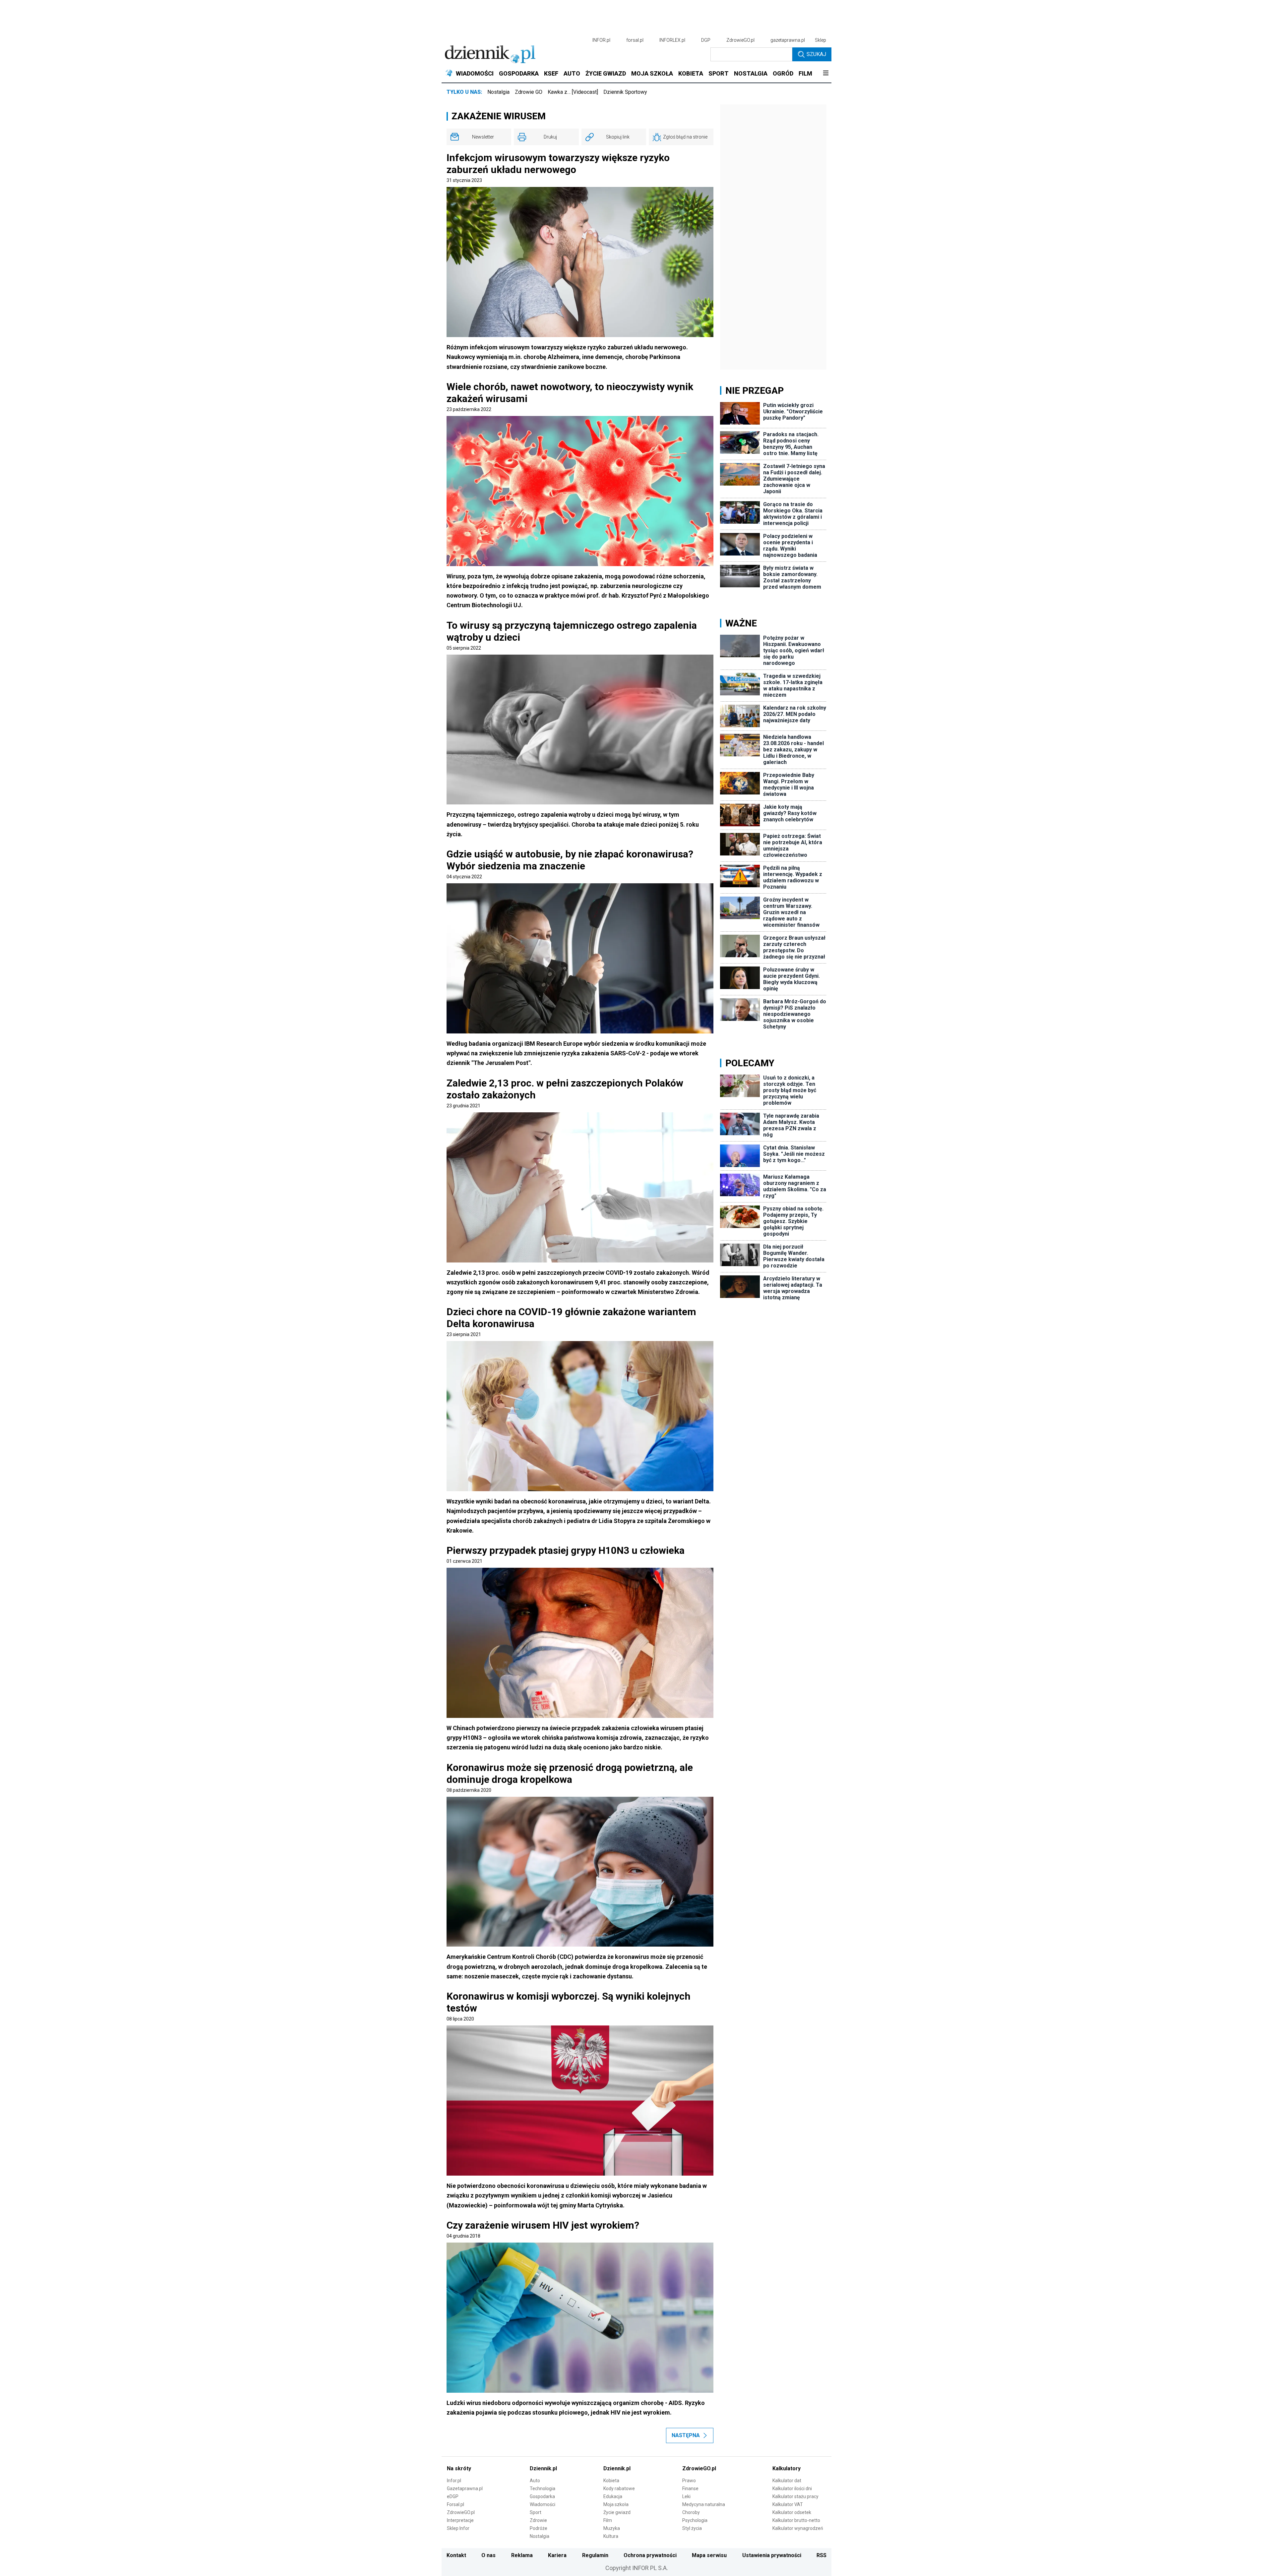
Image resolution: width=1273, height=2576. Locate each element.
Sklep (820, 40)
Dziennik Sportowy (625, 92)
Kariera (557, 2555)
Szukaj (816, 54)
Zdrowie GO (529, 92)
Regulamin (595, 2555)
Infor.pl (454, 2481)
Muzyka (612, 2528)
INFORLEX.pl (672, 40)
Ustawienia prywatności (772, 2555)
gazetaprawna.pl (788, 40)
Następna (686, 2435)
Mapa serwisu (709, 2555)
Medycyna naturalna (704, 2504)
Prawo (689, 2481)
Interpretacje (460, 2520)
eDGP (453, 2496)
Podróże (539, 2528)
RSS (821, 2555)
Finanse (690, 2488)
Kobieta (611, 2481)
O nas (488, 2555)
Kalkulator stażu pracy (795, 2496)
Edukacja (613, 2496)
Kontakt (456, 2555)
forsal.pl (635, 40)
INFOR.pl (601, 40)
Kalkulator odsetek (792, 2512)
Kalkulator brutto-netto (796, 2520)
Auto (535, 2481)
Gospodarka (542, 2496)
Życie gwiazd (617, 2512)
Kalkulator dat (787, 2481)
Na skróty (459, 2468)
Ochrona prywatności (650, 2555)
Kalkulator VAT (788, 2504)
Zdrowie (538, 2520)
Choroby (691, 2512)
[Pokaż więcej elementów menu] (826, 74)
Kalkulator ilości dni (792, 2488)
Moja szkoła (616, 2504)
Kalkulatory (787, 2468)
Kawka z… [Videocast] (573, 92)
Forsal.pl (455, 2504)
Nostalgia (498, 92)
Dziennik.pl (543, 2468)
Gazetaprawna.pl (465, 2488)
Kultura (611, 2536)
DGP (706, 40)
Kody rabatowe (619, 2488)
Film (608, 2520)
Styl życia (692, 2528)
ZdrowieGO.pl (740, 40)
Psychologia (695, 2520)
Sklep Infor (458, 2528)
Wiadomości (543, 2504)
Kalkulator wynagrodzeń (798, 2528)
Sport (536, 2512)
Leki (686, 2496)
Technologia (543, 2488)
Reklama (522, 2555)
